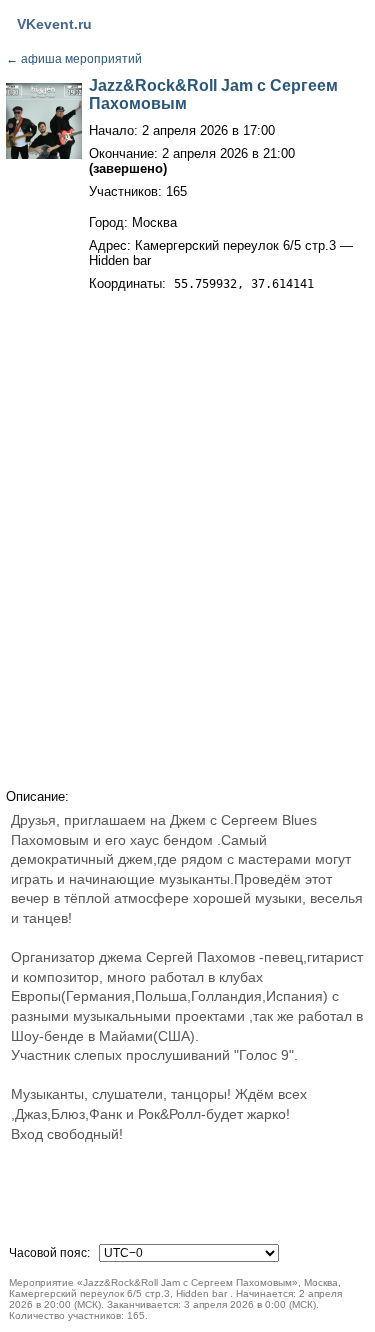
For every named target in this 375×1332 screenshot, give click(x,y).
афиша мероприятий (74, 59)
